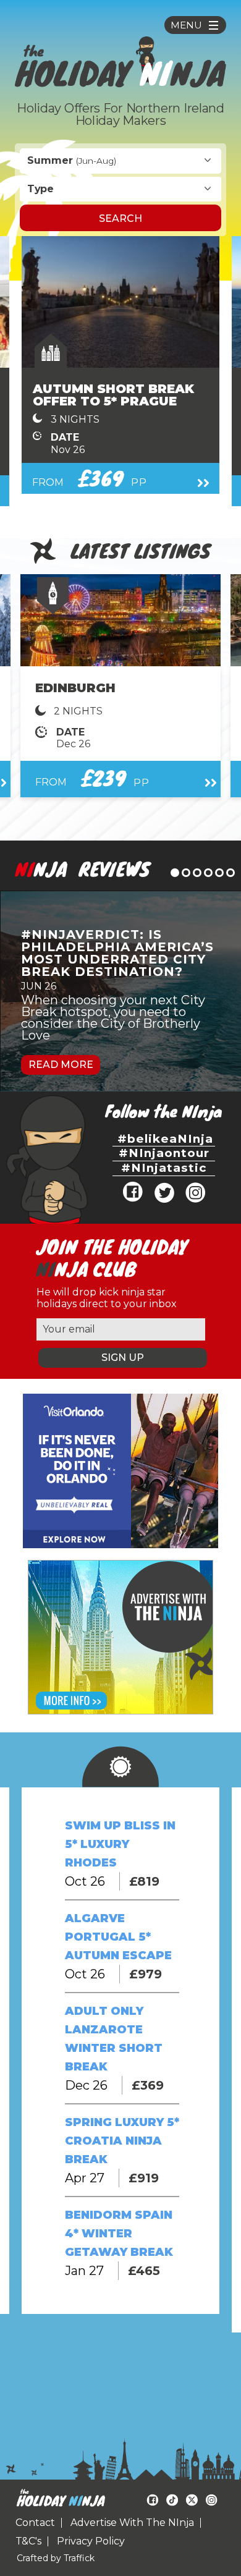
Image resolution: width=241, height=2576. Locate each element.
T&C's (28, 2541)
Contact (35, 2523)
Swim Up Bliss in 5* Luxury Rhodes (120, 1844)
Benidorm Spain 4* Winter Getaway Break (119, 2234)
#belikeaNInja (165, 1139)
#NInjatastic (164, 1168)
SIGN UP (123, 1358)
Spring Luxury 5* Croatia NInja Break (122, 2141)
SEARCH (120, 218)
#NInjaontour (164, 1153)
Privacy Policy (91, 2541)
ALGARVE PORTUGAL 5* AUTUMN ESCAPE (118, 1937)
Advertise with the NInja (132, 2523)
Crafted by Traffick (56, 2558)
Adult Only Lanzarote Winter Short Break (114, 2039)
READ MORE (61, 1065)
